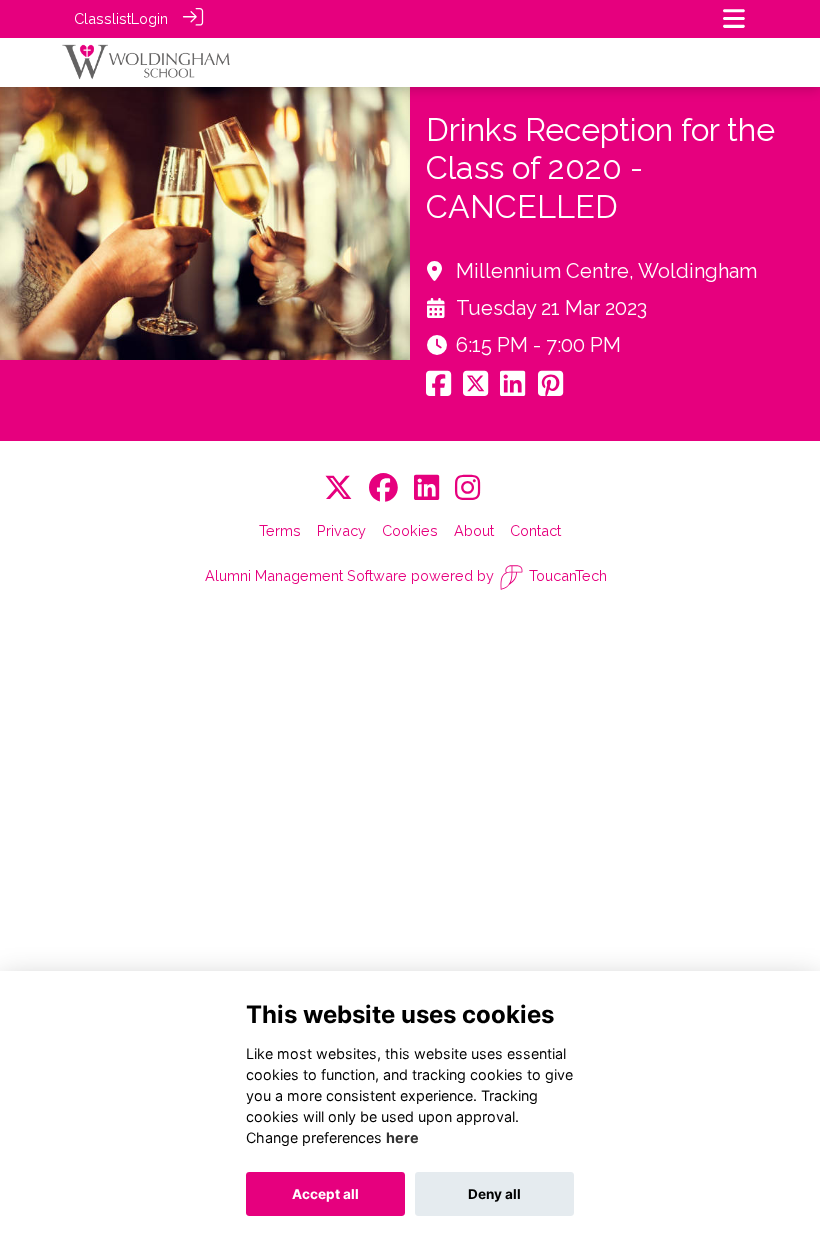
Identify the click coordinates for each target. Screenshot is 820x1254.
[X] (338, 488)
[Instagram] (467, 488)
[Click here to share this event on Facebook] (438, 388)
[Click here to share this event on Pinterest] (550, 388)
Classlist (102, 18)
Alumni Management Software (306, 575)
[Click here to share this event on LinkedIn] (512, 388)
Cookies (410, 530)
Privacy (341, 530)
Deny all (494, 1194)
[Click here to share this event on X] (475, 388)
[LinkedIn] (426, 488)
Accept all (325, 1194)
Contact (535, 530)
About (474, 530)
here (402, 1137)
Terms (280, 530)
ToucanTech (568, 575)
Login (149, 18)
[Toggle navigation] (734, 18)
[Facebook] (383, 488)
